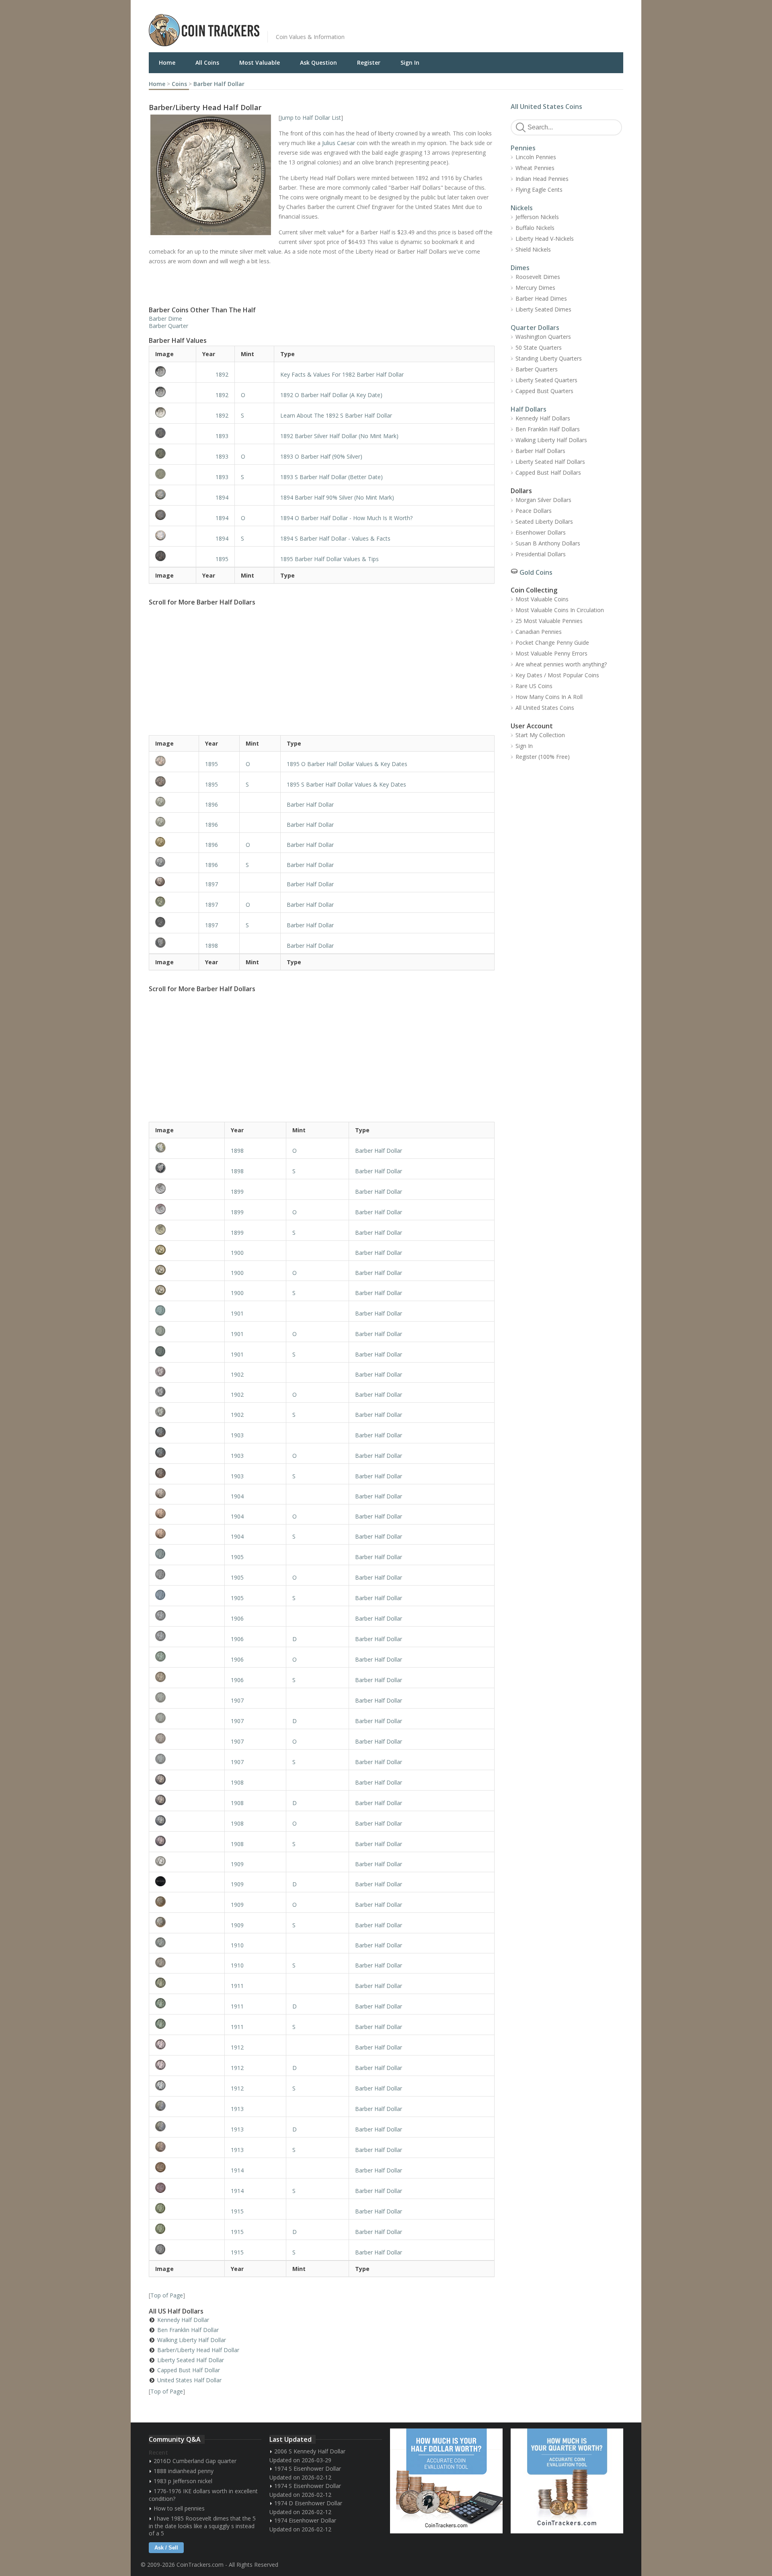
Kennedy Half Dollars (543, 418)
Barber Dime (165, 319)
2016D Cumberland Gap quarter (195, 2461)
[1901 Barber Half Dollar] (187, 1310)
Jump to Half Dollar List (311, 118)
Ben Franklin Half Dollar (188, 2330)
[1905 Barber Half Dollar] (187, 1554)
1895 (222, 559)
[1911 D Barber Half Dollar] (187, 2003)
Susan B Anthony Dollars (548, 543)
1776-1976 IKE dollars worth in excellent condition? (203, 2495)
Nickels (522, 208)
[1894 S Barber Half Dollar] (172, 535)
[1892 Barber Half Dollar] (172, 371)
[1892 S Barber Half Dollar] (172, 412)
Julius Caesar (339, 143)
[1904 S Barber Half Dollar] (187, 1534)
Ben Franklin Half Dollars (548, 429)
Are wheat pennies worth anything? (561, 664)
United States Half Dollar (189, 2380)
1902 (237, 1374)
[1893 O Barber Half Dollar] (172, 453)
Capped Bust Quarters (544, 391)
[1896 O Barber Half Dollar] (174, 842)
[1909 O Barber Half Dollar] (187, 1902)
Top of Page (167, 2295)
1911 (237, 1986)
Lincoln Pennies (536, 157)
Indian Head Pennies (542, 179)
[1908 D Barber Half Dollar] (187, 1800)
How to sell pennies (179, 2508)
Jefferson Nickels (537, 217)
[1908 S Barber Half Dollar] (187, 1841)
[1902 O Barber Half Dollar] (187, 1392)
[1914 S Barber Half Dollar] (187, 2188)
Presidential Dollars (541, 554)
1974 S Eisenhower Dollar (308, 2468)
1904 (237, 1496)
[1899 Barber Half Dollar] (187, 1189)
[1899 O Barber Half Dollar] (187, 1209)
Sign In (410, 63)
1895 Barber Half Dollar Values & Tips (330, 559)
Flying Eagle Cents (539, 190)
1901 (237, 1313)
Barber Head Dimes (541, 298)
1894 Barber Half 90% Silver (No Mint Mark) (337, 497)
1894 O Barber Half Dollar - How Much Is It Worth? (346, 518)
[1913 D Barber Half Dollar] (187, 2126)
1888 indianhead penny (184, 2471)
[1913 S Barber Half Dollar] (187, 2147)
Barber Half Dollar (219, 84)
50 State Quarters (539, 347)
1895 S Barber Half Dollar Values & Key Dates (346, 784)
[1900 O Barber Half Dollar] (187, 1270)
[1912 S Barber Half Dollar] (187, 2085)
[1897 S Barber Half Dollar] (174, 922)
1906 (237, 1618)
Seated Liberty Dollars (544, 522)
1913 (237, 2109)
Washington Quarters (543, 337)
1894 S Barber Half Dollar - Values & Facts (335, 538)
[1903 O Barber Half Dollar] (187, 1453)
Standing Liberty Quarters (549, 358)
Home (167, 63)
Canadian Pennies (539, 632)
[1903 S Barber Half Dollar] (187, 1473)
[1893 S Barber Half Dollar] (172, 474)
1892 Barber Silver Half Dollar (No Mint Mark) (339, 436)
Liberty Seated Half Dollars (550, 462)
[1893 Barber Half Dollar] (172, 433)
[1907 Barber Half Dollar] (187, 1697)
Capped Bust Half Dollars (548, 472)
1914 (237, 2170)
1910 (237, 1945)
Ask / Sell (166, 2548)
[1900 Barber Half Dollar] (187, 1250)
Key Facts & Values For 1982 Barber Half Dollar (342, 374)
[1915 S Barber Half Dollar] (187, 2249)
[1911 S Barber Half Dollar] (187, 2024)
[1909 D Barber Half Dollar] (187, 1881)
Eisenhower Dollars (541, 532)
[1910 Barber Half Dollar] (187, 1942)
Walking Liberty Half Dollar (192, 2340)
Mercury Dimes (535, 288)
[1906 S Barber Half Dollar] (187, 1677)
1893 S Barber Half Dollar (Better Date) (332, 477)
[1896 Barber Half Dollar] (174, 802)
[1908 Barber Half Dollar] (187, 1779)
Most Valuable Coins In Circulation (560, 610)
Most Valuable (260, 63)
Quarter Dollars (535, 328)
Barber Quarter (168, 326)
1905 (237, 1557)
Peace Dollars (534, 511)
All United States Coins (546, 107)
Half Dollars (529, 409)
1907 (237, 1700)
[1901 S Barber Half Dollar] (187, 1351)
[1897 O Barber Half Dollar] (174, 902)
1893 (222, 436)
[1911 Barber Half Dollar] (187, 1983)
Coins (179, 84)
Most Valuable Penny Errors (551, 653)
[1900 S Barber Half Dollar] (187, 1290)
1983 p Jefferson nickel (183, 2481)
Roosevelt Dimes (538, 277)
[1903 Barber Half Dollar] (187, 1432)
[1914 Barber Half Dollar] (187, 2167)
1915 (237, 2211)
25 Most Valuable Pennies (549, 621)
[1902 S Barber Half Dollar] (187, 1412)
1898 (211, 946)
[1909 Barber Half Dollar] (187, 1861)
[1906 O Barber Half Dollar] (187, 1656)
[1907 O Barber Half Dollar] (187, 1738)
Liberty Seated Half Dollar (191, 2360)
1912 (237, 2047)
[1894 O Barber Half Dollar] (172, 515)
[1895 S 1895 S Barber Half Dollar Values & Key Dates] (174, 781)
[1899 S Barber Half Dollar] (187, 1230)
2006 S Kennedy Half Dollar (310, 2451)
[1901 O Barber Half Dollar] (187, 1331)
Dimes (520, 268)
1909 (237, 1864)
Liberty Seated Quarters (546, 380)
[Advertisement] (484, 24)
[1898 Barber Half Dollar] (174, 943)
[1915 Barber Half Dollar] (187, 2208)
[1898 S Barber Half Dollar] (187, 1168)
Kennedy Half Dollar (183, 2320)
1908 (237, 1782)
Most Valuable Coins (542, 599)
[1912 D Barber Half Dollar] (187, 2065)
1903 (237, 1435)
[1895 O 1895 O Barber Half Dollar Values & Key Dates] (174, 761)
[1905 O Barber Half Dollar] (187, 1574)
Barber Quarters (537, 369)
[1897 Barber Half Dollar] (174, 882)
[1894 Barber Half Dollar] (172, 494)
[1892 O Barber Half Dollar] (172, 392)
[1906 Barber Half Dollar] (187, 1615)
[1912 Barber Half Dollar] (187, 2044)
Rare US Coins (534, 686)
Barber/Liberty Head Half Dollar (198, 2350)
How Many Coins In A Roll (549, 697)
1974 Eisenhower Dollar (305, 2520)
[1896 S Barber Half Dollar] (174, 862)
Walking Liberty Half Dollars (551, 440)
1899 (237, 1192)
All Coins (207, 63)
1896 (211, 804)
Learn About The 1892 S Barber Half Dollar (336, 415)
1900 (237, 1253)
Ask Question (318, 63)
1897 (211, 884)
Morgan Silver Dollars (543, 500)
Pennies (523, 148)
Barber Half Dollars (540, 451)
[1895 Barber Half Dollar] (172, 556)
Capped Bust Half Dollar (189, 2370)
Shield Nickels (533, 249)
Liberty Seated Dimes (543, 309)
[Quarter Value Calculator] (567, 2481)
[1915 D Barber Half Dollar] (187, 2229)
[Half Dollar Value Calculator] (446, 2481)
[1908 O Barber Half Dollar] (187, 1820)
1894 (222, 497)
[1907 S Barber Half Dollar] (187, 1759)
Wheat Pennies (535, 168)
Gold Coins (536, 572)
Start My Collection (540, 735)
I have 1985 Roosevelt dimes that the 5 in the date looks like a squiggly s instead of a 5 (202, 2526)
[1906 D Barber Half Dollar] (187, 1636)
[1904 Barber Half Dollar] (187, 1493)
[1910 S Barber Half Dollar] (187, 1962)
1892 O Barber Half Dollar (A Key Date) (331, 395)
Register (369, 63)
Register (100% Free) (543, 757)
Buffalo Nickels (535, 228)
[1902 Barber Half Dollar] (187, 1372)
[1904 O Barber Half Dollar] (187, 1513)
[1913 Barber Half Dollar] (187, 2106)
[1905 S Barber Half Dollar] (187, 1595)
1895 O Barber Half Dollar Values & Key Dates (347, 764)
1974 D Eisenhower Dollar (308, 2503)
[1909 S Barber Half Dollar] (187, 1922)
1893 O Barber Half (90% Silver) (321, 456)
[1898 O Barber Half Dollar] (187, 1148)
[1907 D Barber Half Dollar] (187, 1718)
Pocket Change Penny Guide (552, 642)
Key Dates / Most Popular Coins (557, 675)
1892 (222, 374)
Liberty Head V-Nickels (545, 239)
